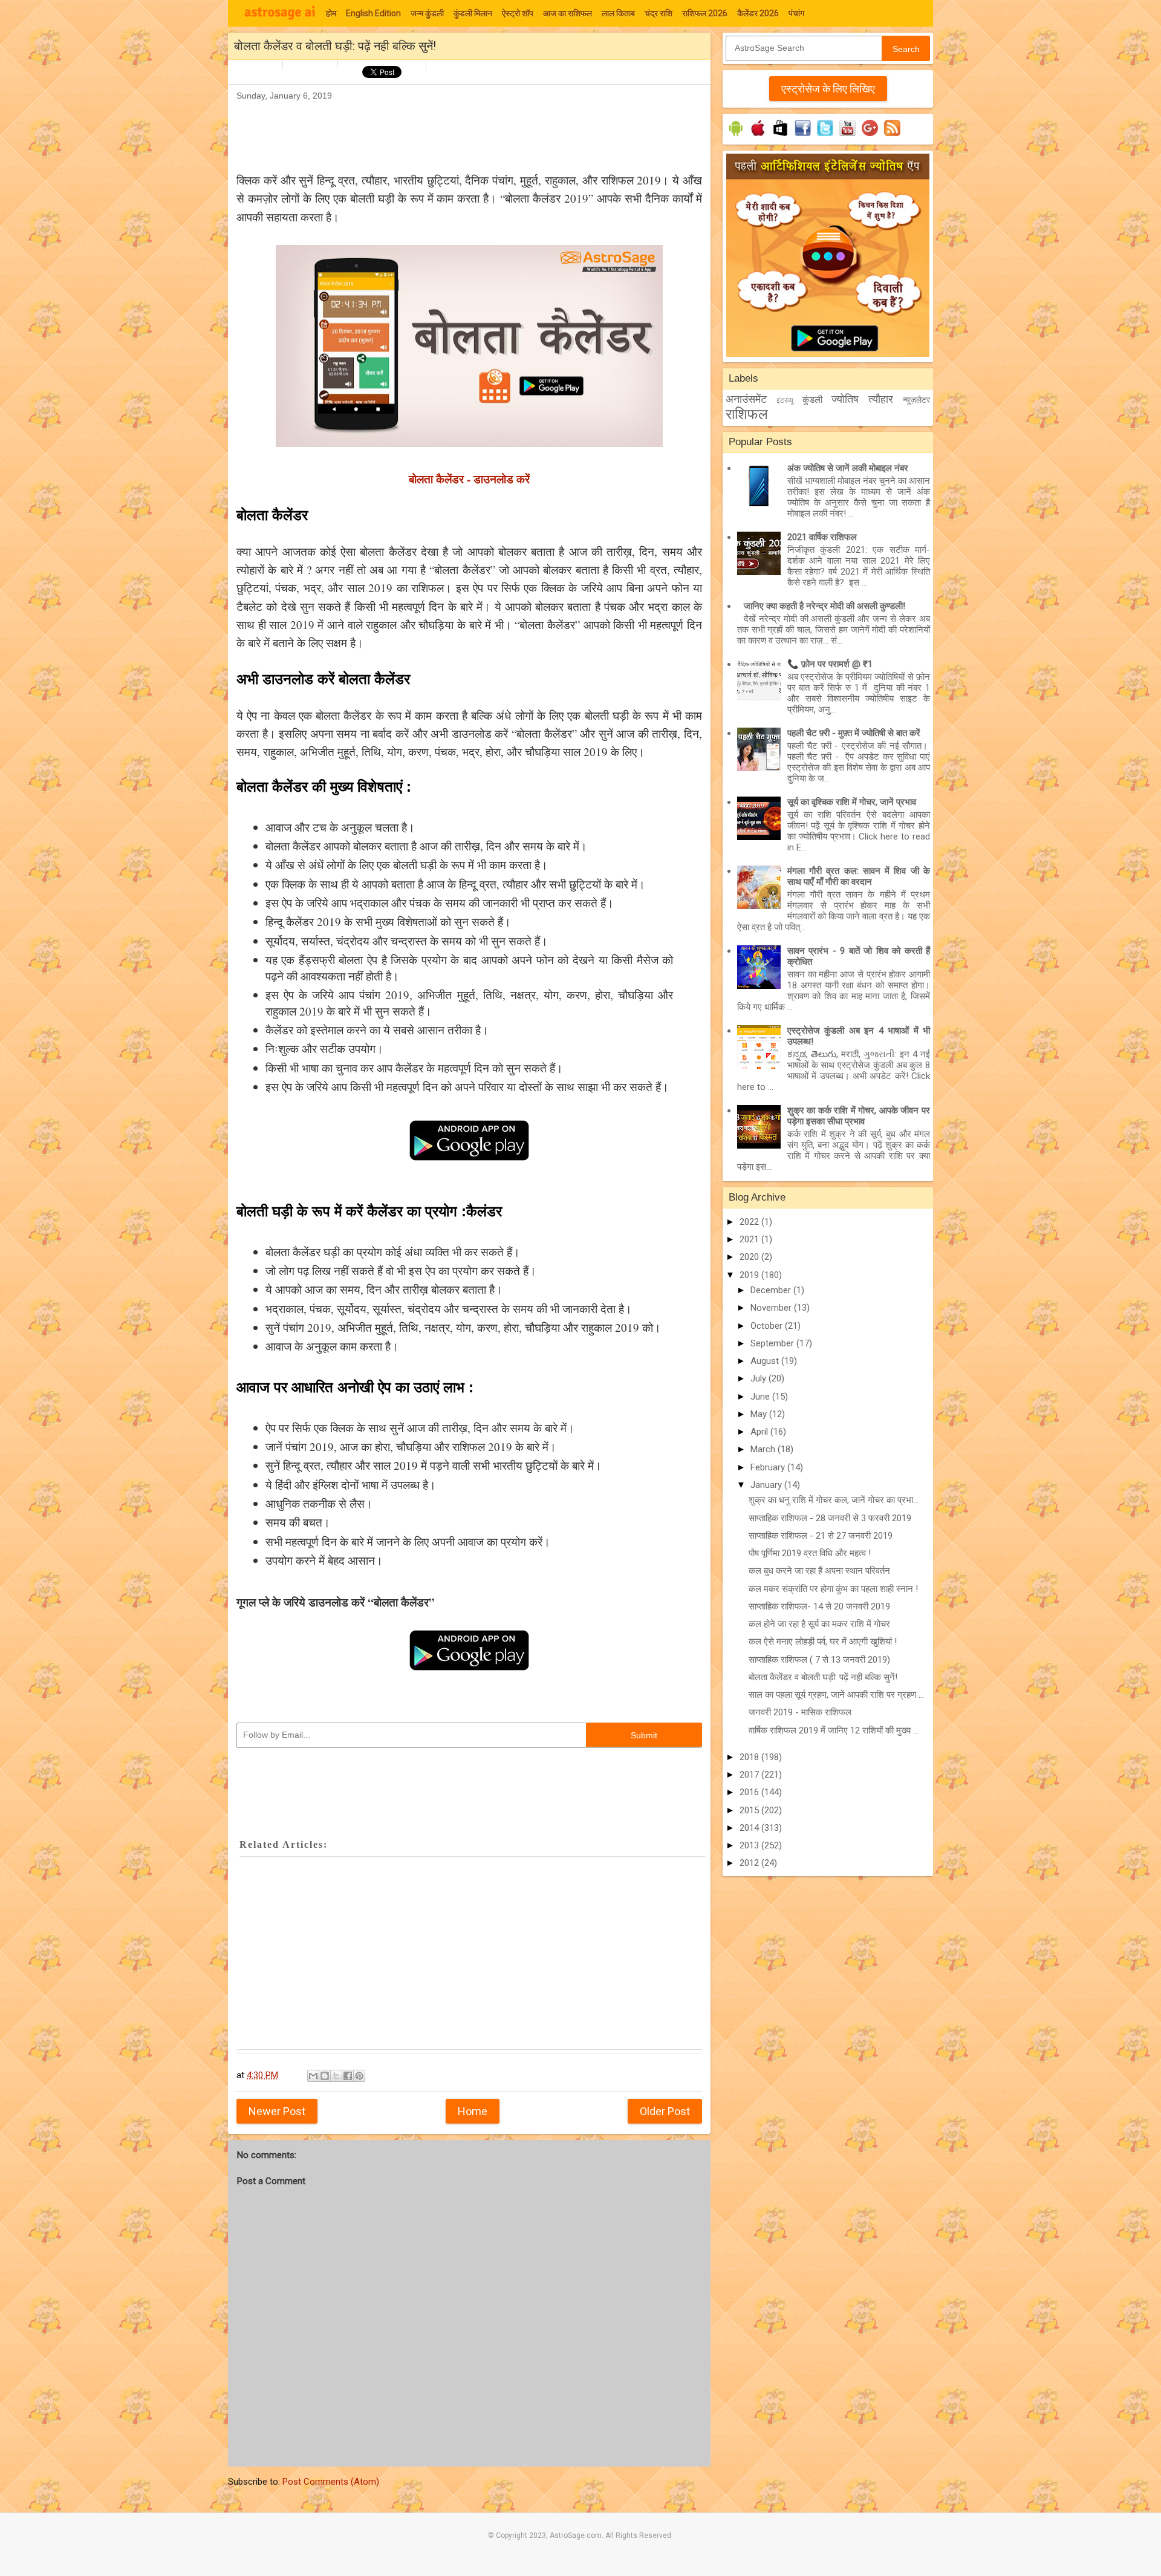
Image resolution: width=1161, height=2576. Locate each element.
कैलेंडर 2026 (758, 13)
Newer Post (277, 2111)
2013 (750, 1845)
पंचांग (796, 13)
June (761, 1397)
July (759, 1378)
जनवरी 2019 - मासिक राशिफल (800, 1712)
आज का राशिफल (567, 13)
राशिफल (747, 414)
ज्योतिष (845, 399)
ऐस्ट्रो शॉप (518, 13)
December (772, 1290)
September (773, 1343)
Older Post (665, 2111)
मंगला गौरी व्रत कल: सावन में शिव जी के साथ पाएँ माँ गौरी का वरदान (859, 876)
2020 (750, 1257)
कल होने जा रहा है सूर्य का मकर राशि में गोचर (819, 1624)
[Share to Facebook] (348, 2076)
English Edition (373, 13)
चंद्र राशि (659, 13)
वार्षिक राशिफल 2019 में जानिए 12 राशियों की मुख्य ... (834, 1730)
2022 (750, 1222)
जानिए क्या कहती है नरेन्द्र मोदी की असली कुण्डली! (824, 606)
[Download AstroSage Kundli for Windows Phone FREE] (780, 136)
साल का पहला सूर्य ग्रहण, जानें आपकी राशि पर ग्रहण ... (836, 1695)
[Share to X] (336, 2076)
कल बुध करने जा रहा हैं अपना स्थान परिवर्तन (819, 1571)
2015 (750, 1810)
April (760, 1432)
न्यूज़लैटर (916, 400)
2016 (750, 1792)
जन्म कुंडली (427, 13)
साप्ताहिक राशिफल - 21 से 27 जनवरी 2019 (821, 1536)
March (764, 1449)
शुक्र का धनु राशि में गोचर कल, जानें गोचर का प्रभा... (834, 1500)
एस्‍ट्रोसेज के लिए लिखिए (828, 89)
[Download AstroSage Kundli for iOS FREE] (758, 136)
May (760, 1414)
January (767, 1485)
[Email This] (313, 2076)
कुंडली (812, 400)
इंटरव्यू (785, 400)
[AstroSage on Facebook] (803, 136)
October (768, 1326)
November (772, 1308)
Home (473, 2111)
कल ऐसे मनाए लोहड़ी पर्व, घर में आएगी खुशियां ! (823, 1642)
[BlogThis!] (325, 2076)
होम (331, 13)
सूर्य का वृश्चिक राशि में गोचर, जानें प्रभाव (852, 802)
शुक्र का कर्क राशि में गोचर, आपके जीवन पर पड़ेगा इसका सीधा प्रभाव (859, 1116)
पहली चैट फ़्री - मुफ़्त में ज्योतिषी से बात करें (854, 733)
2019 (750, 1275)
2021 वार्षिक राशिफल (822, 537)
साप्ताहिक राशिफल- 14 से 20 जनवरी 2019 (819, 1606)
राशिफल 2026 (705, 13)
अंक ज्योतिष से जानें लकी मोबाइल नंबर (848, 468)
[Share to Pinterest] (359, 2076)
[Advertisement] (457, 131)
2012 (750, 1863)
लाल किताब (618, 13)
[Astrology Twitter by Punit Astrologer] (825, 136)
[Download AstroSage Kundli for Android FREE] (736, 136)
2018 (750, 1757)
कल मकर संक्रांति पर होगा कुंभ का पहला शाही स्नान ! (833, 1589)
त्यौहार (881, 399)
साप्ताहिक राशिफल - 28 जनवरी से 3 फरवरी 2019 (830, 1518)
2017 (750, 1775)
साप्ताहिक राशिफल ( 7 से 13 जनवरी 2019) (819, 1660)
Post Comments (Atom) (331, 2482)
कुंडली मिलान (473, 13)
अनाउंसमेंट (746, 399)
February (769, 1467)
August (766, 1361)
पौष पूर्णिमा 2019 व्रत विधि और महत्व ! (810, 1553)
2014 (750, 1828)
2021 (750, 1239)
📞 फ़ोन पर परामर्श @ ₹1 (830, 664)
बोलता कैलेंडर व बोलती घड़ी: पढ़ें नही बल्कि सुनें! (823, 1677)
